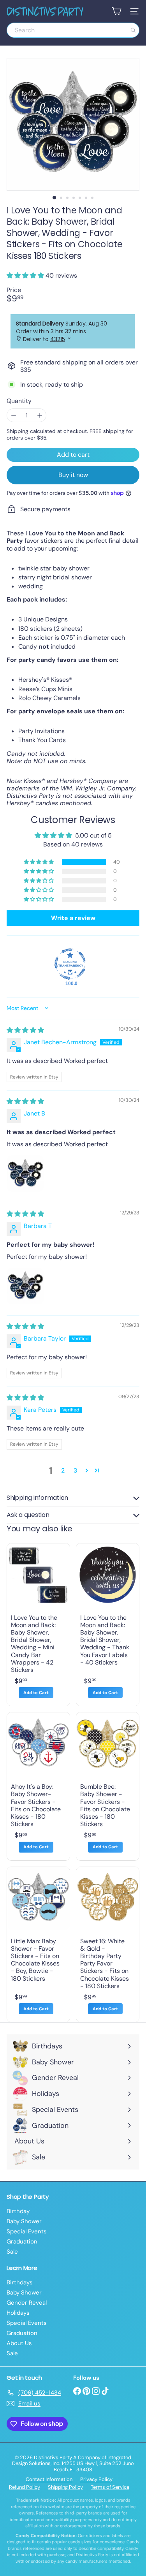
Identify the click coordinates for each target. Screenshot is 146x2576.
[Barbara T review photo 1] (25, 1286)
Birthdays (20, 2282)
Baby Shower (24, 2221)
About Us (19, 2343)
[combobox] (73, 30)
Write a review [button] (73, 918)
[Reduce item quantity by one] (13, 415)
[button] (26, 275)
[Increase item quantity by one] (40, 415)
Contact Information (49, 2479)
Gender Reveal (27, 2303)
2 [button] (63, 1470)
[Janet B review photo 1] (25, 1174)
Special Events (27, 2231)
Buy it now (73, 475)
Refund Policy (25, 2487)
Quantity (19, 401)
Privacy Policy (96, 2479)
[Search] (133, 30)
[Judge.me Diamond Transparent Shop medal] (70, 964)
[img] (25, 1030)
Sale (12, 2252)
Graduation (22, 2242)
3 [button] (75, 1470)
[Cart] (116, 11)
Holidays (18, 2313)
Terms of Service (110, 2487)
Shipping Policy (65, 2487)
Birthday (18, 2211)
